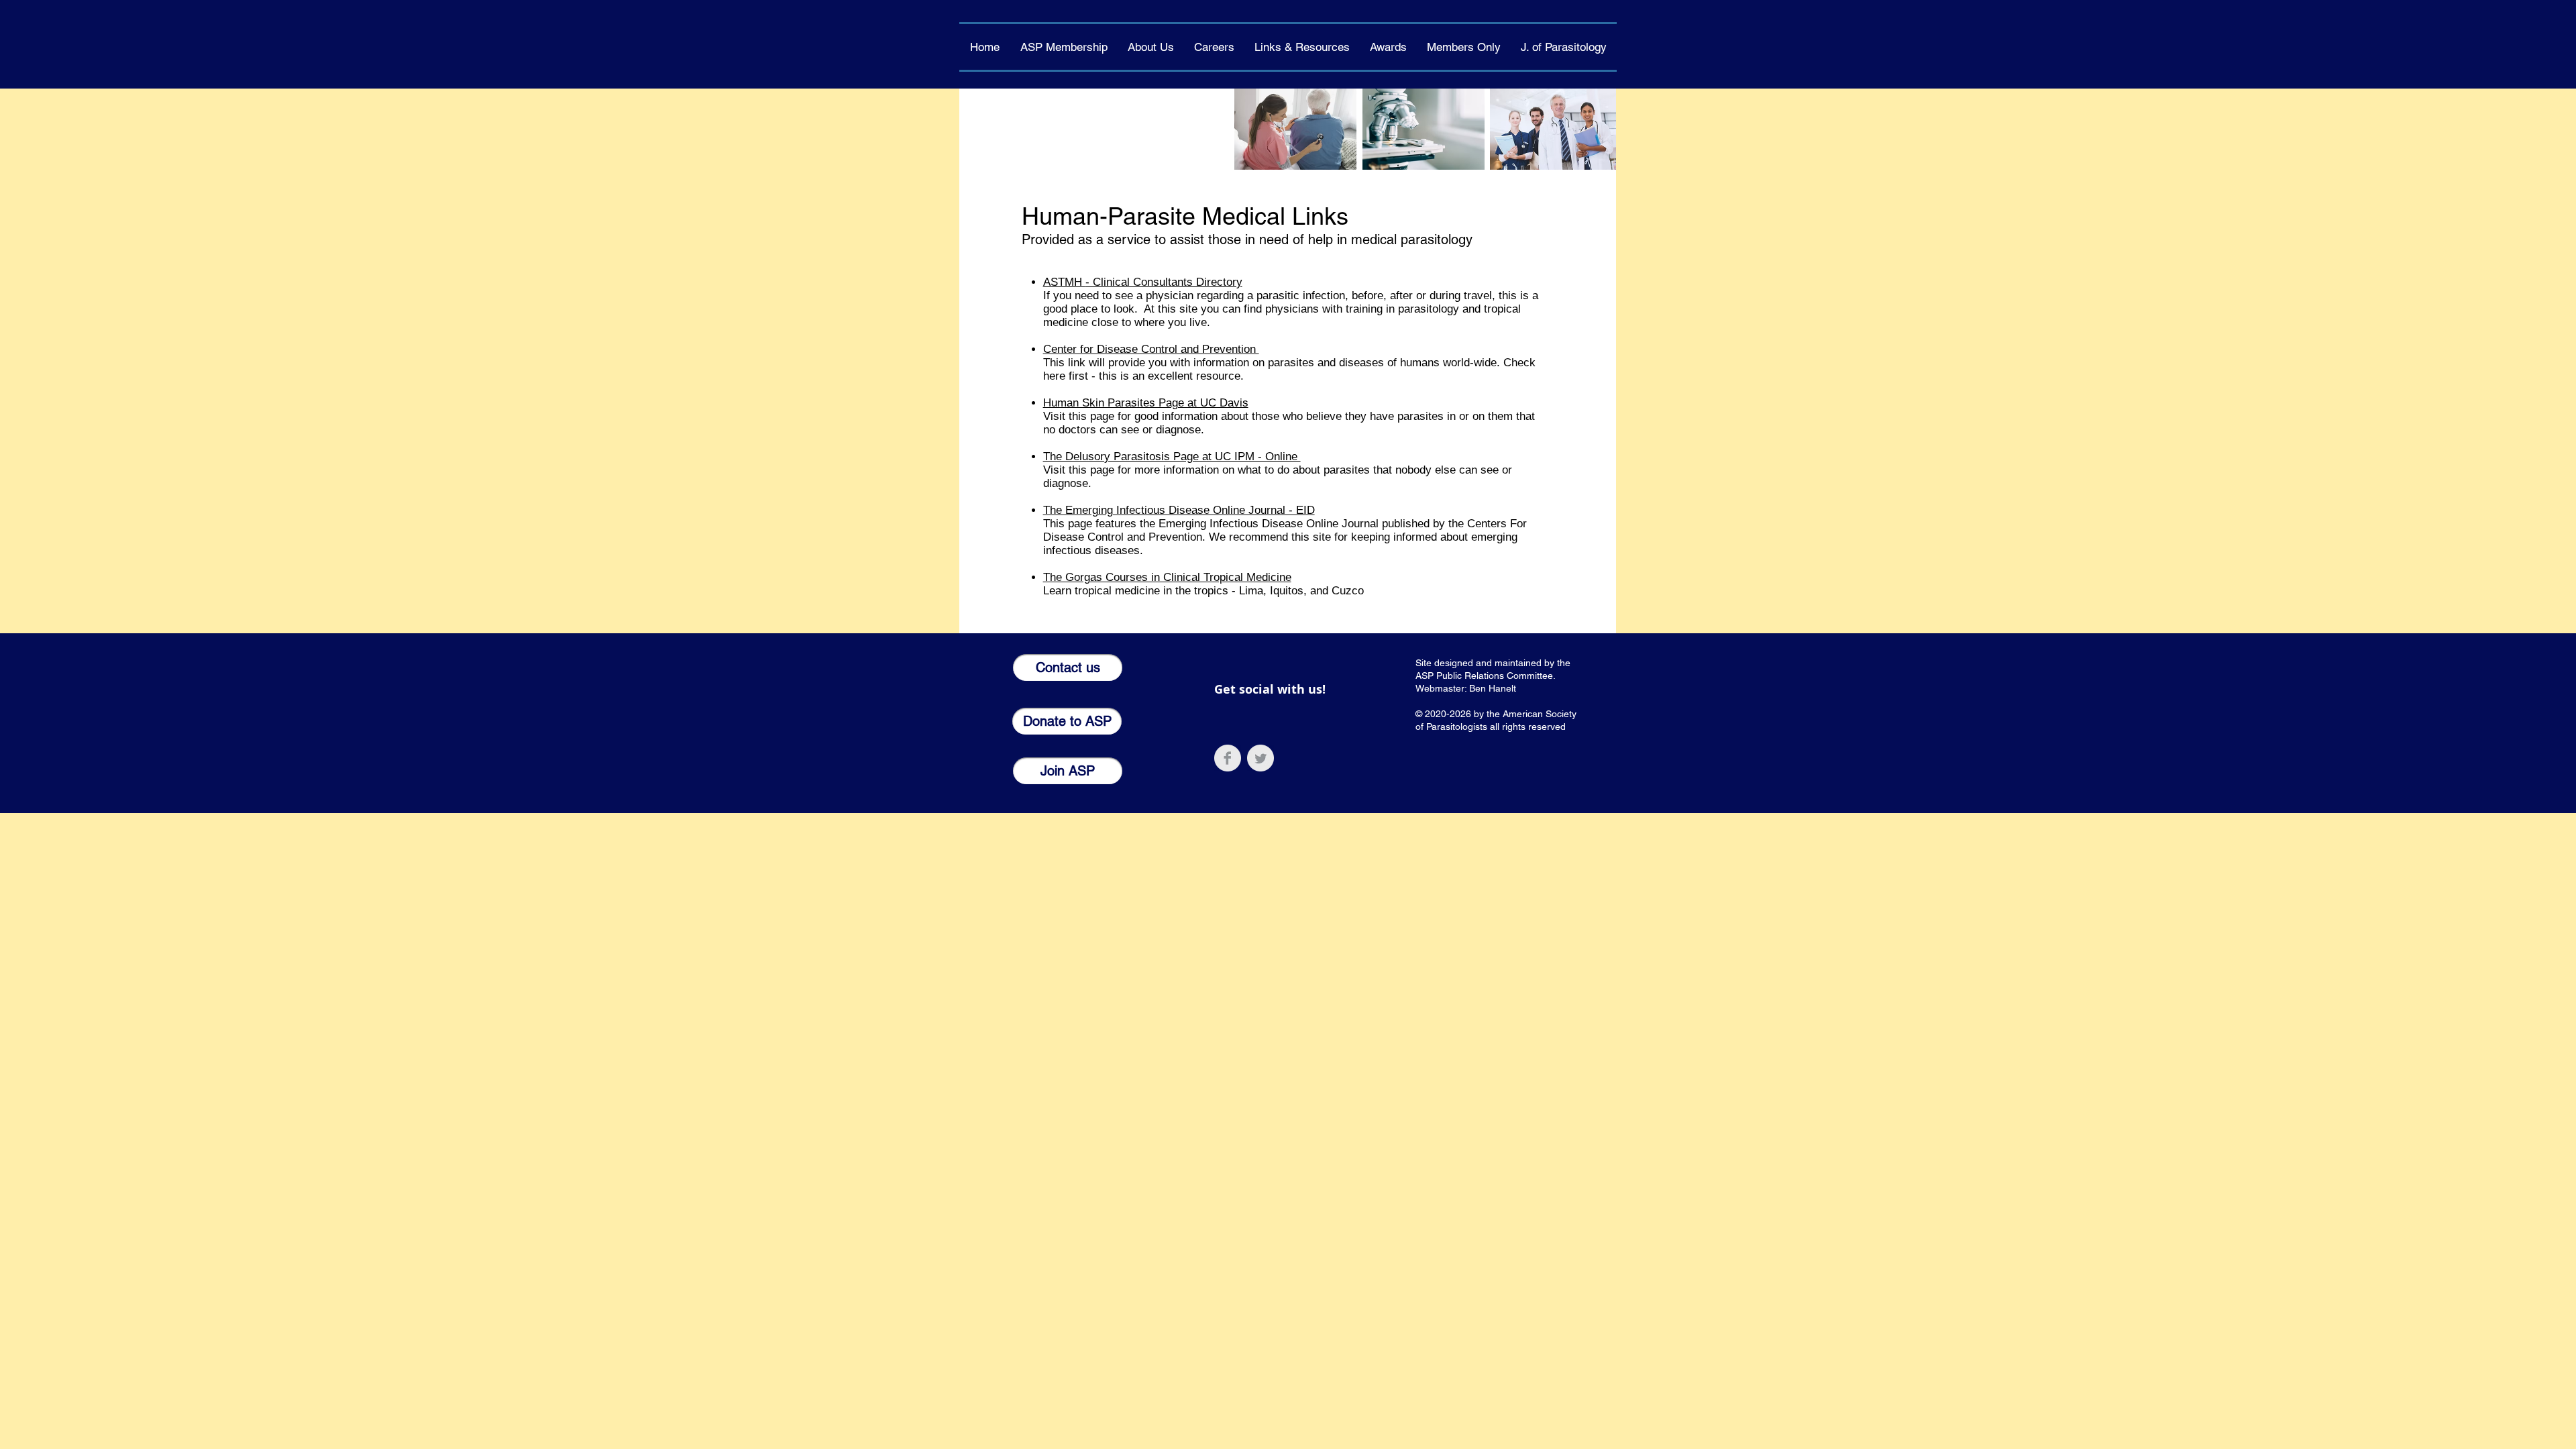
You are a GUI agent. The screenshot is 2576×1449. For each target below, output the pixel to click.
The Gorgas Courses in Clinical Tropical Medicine (1167, 577)
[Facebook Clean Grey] (1228, 758)
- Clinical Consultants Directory (1164, 282)
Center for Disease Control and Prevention (1151, 349)
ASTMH (1064, 282)
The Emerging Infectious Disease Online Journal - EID (1179, 510)
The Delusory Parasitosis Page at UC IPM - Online (1172, 457)
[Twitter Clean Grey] (1260, 758)
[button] (1151, 47)
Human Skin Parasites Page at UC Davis (1146, 403)
